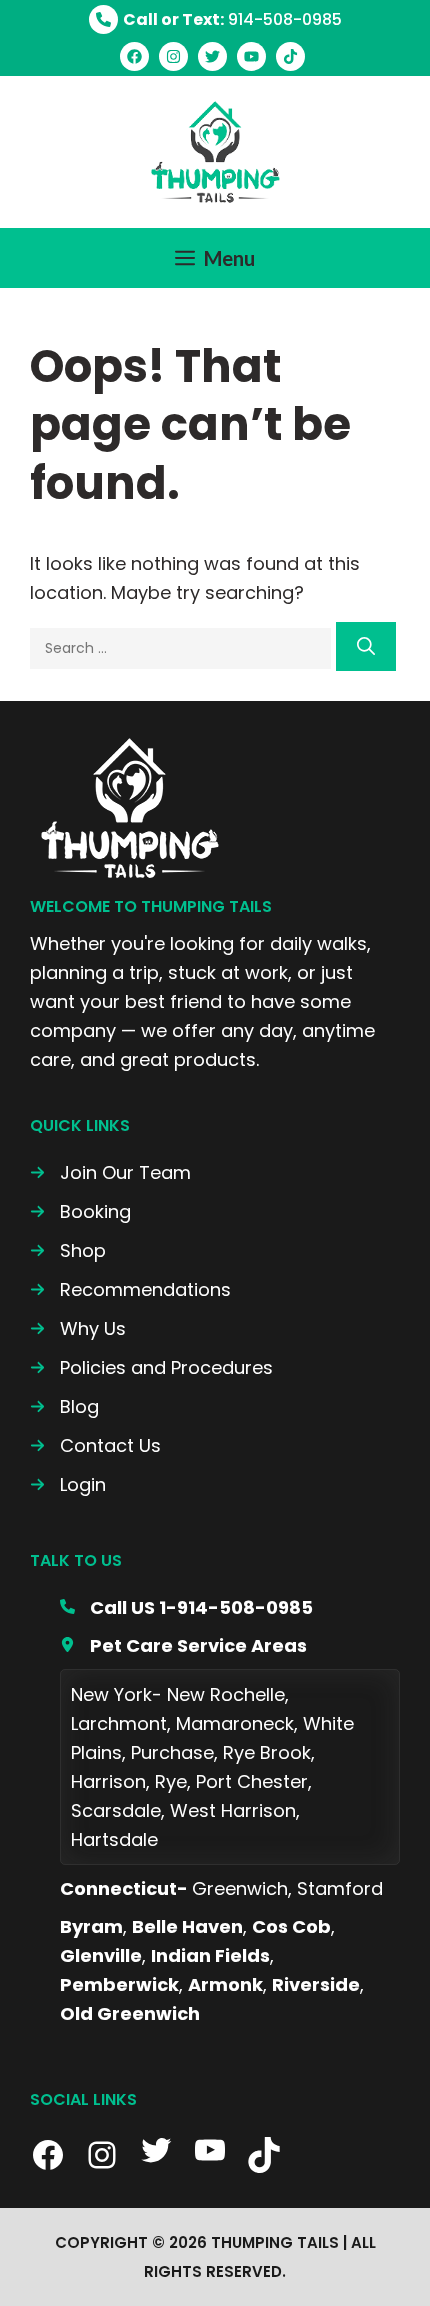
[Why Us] (78, 1328)
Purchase (172, 1752)
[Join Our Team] (110, 1172)
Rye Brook (267, 1752)
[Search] (366, 646)
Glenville (101, 1955)
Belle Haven (187, 1926)
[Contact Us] (95, 1445)
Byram (91, 1926)
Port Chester (252, 1781)
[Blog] (64, 1406)
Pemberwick (119, 1984)
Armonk (225, 1984)
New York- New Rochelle (178, 1694)
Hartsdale (114, 1839)
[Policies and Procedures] (151, 1367)
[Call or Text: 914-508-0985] (215, 19)
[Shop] (68, 1250)
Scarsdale (116, 1810)
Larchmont (119, 1723)
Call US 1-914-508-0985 (201, 1607)
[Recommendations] (130, 1289)
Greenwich (240, 1888)
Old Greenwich (130, 2013)
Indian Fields (210, 1955)
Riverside (316, 1984)
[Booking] (80, 1211)
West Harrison (233, 1810)
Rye (171, 1781)
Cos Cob (291, 1926)
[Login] (68, 1484)
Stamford (340, 1888)
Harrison (108, 1781)
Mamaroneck (235, 1723)
